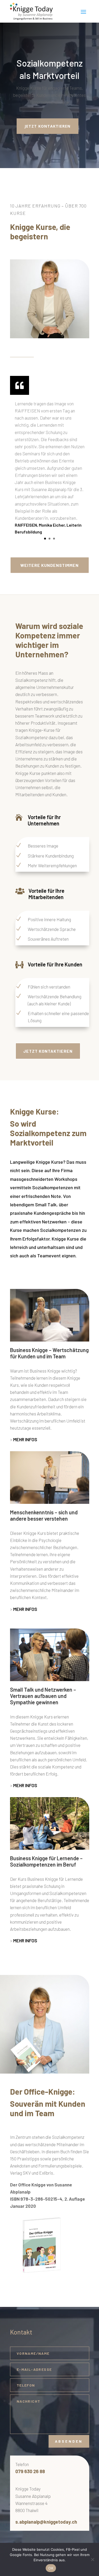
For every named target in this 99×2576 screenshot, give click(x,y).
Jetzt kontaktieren (48, 126)
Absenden (69, 2441)
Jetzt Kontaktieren (48, 1051)
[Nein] (92, 2559)
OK (51, 2568)
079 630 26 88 (30, 2471)
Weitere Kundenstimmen (49, 565)
